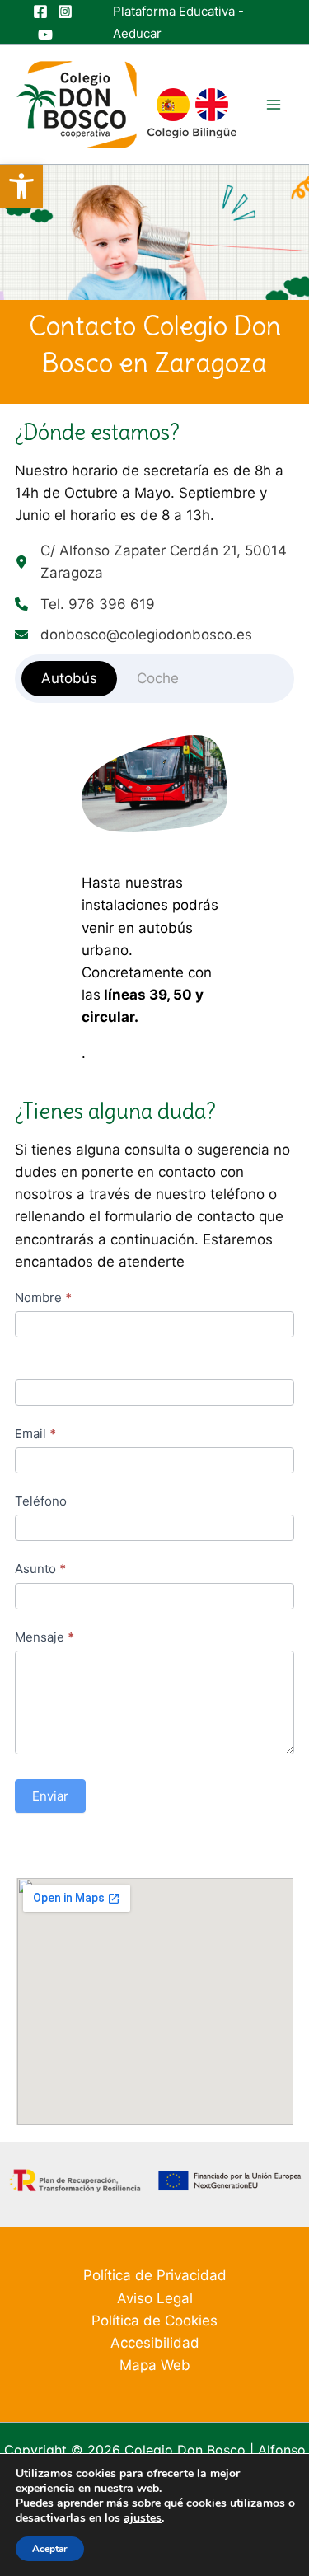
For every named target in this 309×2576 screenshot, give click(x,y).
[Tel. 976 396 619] (85, 604)
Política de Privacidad (155, 2275)
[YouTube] (45, 35)
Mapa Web (155, 2365)
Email (35, 1433)
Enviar (50, 1796)
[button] (21, 186)
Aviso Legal (155, 2298)
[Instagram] (65, 12)
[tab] (69, 679)
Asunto (40, 1569)
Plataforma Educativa (174, 11)
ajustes (143, 2518)
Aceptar (50, 2549)
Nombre (43, 1297)
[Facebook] (40, 12)
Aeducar (137, 33)
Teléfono (41, 1501)
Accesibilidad (155, 2343)
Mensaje (44, 1637)
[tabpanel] (154, 900)
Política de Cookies (154, 2321)
